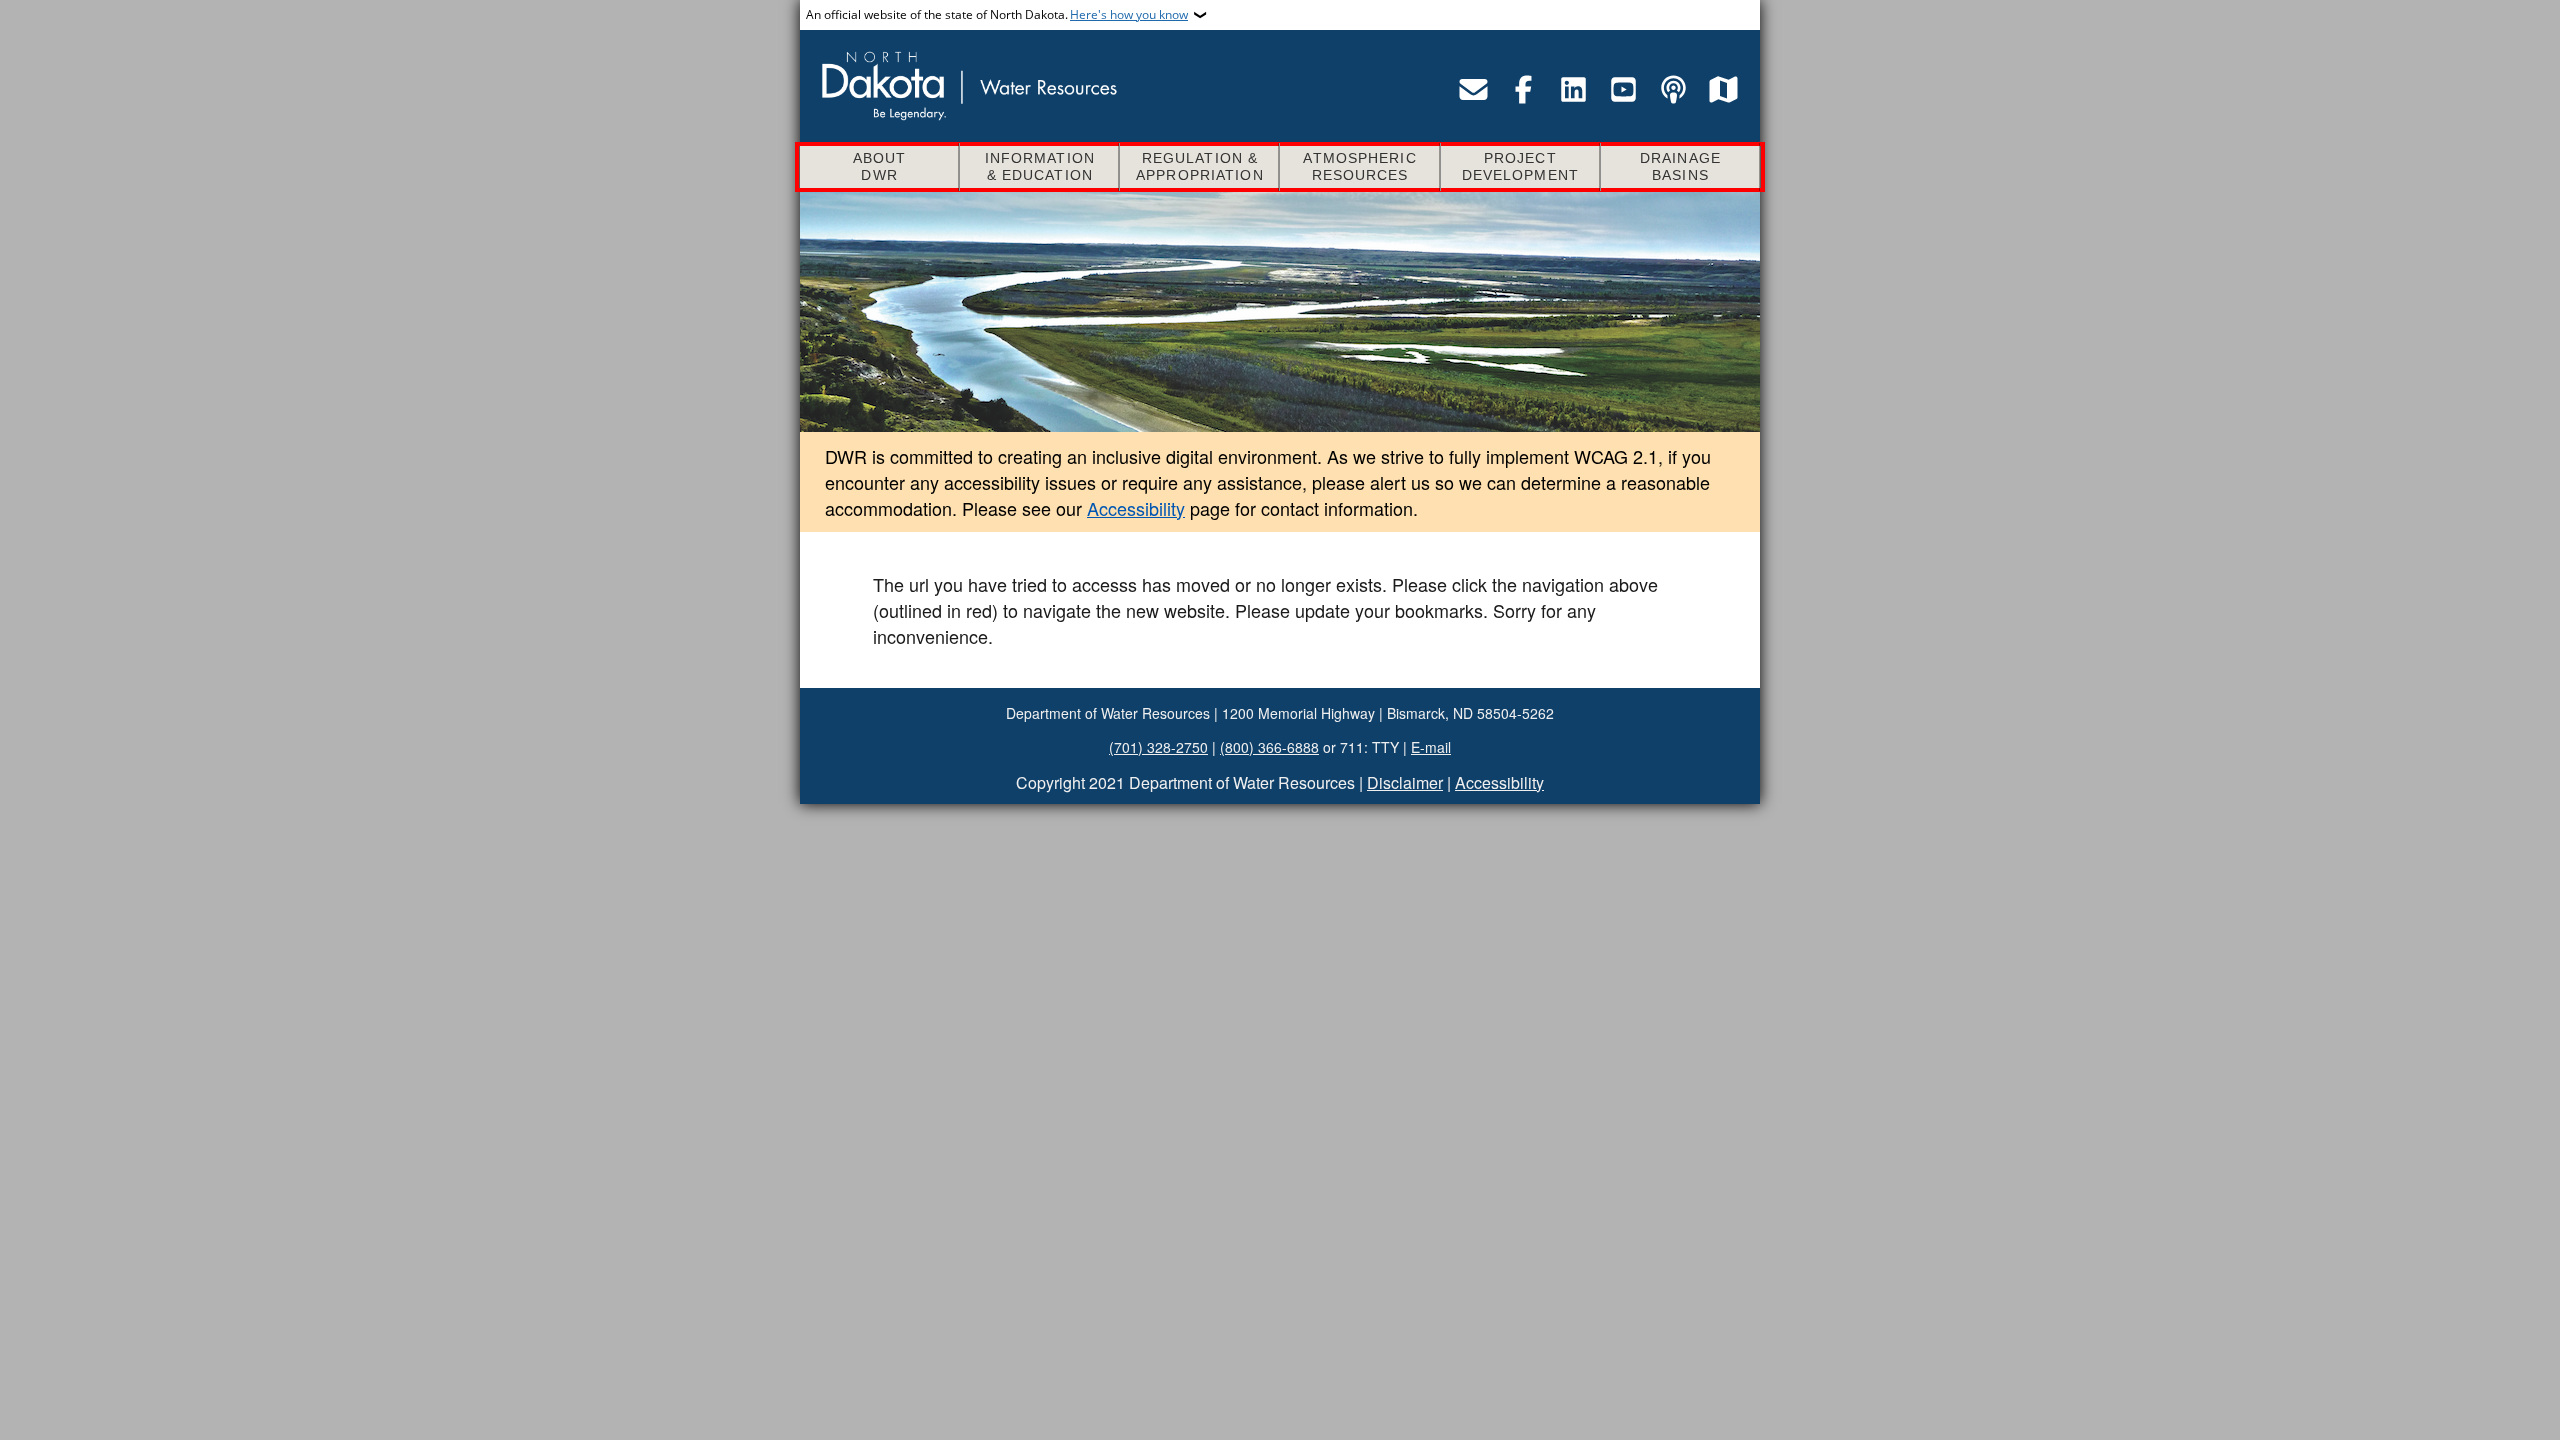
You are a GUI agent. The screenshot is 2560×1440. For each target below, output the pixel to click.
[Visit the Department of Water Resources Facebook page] (1523, 89)
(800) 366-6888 (1269, 747)
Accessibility (1136, 508)
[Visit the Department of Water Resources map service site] (1723, 89)
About (880, 166)
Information (1040, 166)
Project (1520, 166)
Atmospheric (1359, 166)
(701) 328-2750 (1158, 747)
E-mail (1431, 747)
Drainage (1680, 166)
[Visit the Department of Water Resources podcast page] (1673, 89)
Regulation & (1200, 166)
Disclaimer (1405, 782)
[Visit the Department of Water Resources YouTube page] (1623, 89)
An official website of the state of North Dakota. (997, 14)
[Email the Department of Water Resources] (1473, 89)
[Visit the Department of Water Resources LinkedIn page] (1573, 89)
